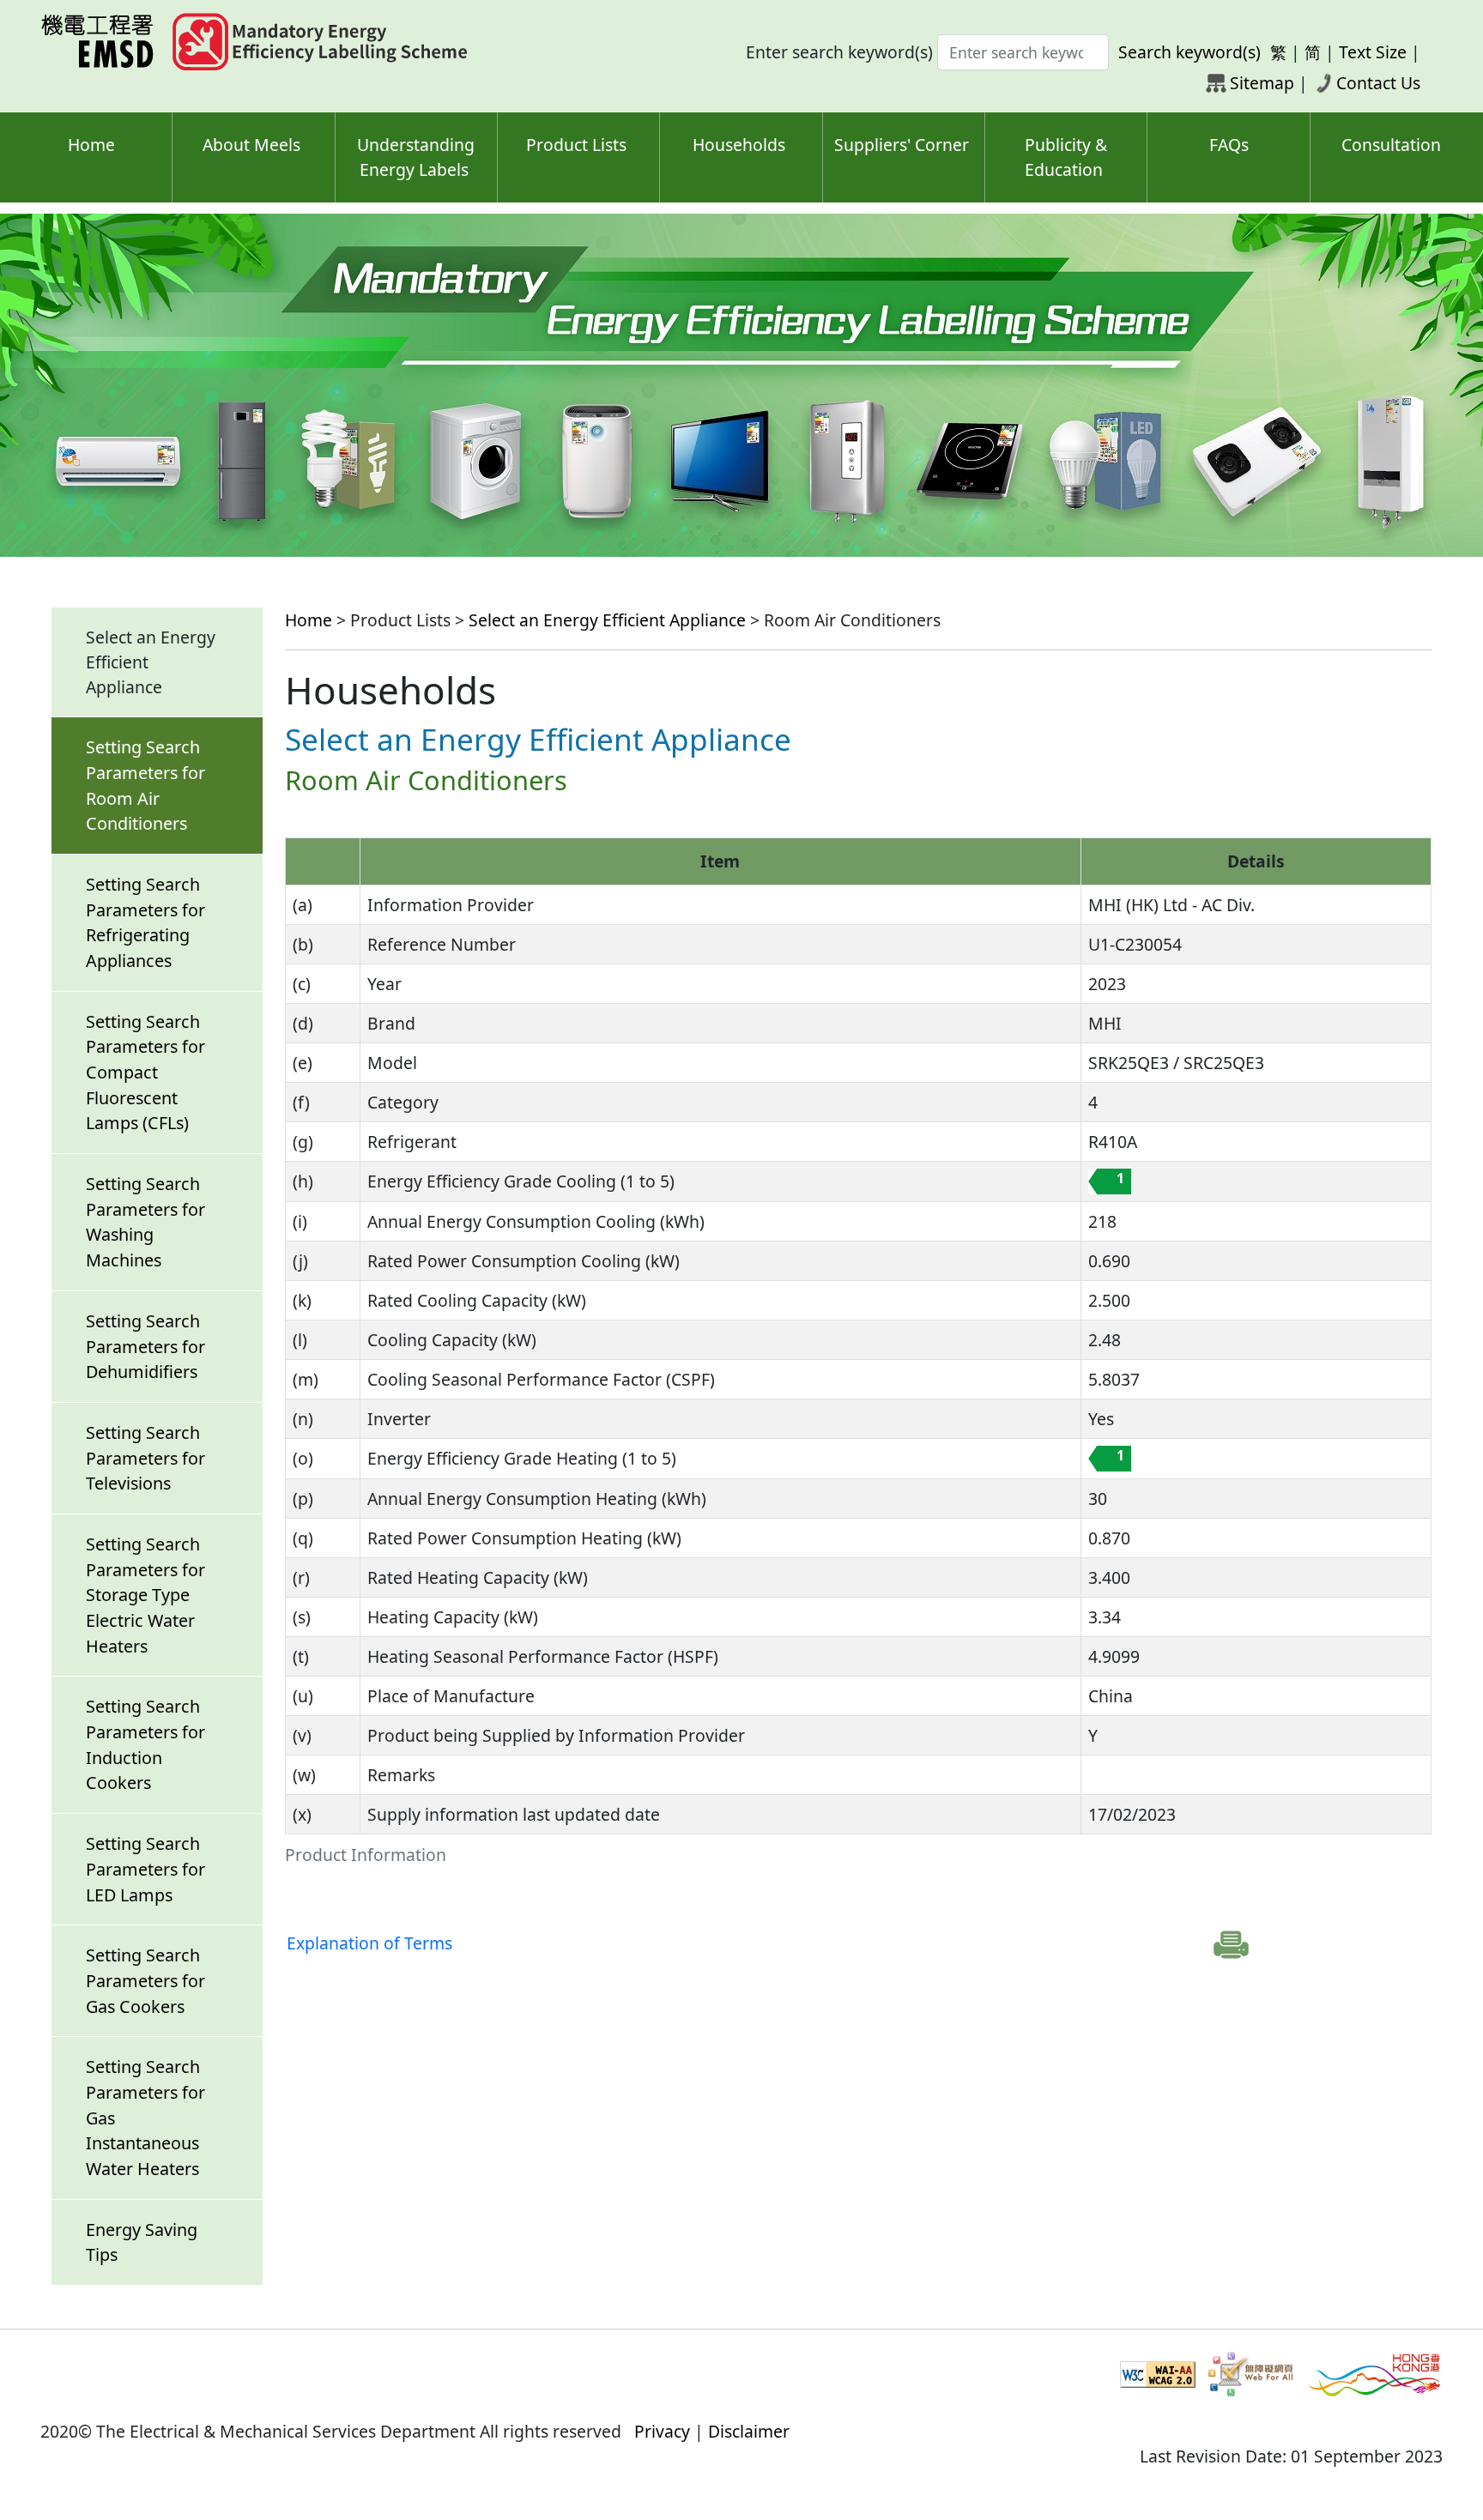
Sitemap (1262, 83)
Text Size (1373, 52)
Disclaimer (749, 2431)
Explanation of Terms (369, 1943)
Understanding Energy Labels (416, 157)
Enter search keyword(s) (839, 52)
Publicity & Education (1066, 157)
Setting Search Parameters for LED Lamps (145, 1869)
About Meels (251, 145)
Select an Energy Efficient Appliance (607, 620)
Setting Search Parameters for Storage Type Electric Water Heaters (145, 1595)
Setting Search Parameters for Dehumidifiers (145, 1346)
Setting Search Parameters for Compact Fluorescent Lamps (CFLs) (145, 1073)
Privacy (662, 2431)
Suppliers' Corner (902, 145)
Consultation (1391, 145)
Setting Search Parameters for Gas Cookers (145, 1980)
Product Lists (576, 145)
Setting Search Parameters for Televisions (145, 1458)
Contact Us (1378, 83)
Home (91, 145)
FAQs (1229, 145)
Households (739, 145)
